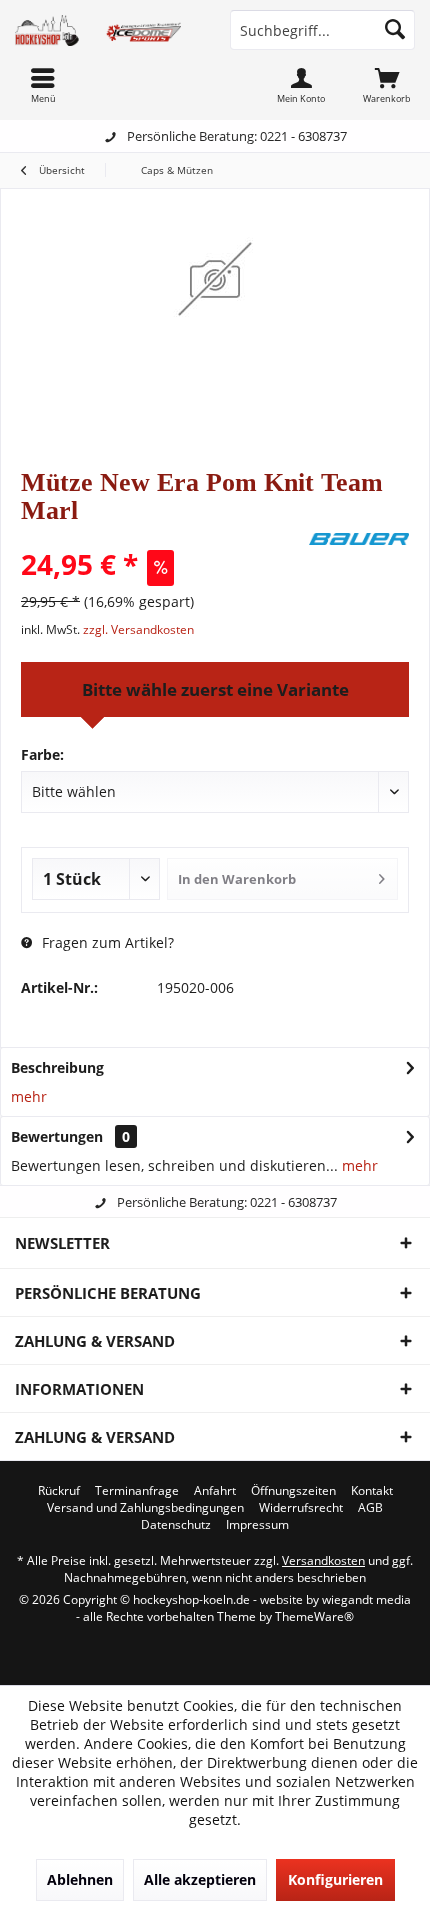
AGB (370, 1508)
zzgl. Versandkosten (138, 629)
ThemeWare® (314, 1616)
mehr (29, 1096)
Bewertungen (57, 1136)
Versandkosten (323, 1560)
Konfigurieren (335, 1879)
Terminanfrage (137, 1491)
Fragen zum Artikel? (106, 942)
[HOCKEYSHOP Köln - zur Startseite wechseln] (107, 30)
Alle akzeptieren (200, 1879)
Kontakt (372, 1491)
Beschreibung (57, 1067)
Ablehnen (80, 1879)
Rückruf (59, 1491)
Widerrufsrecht (301, 1508)
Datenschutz (176, 1525)
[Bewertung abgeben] (162, 537)
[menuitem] (387, 85)
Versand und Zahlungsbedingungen (145, 1508)
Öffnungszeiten (293, 1491)
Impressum (257, 1525)
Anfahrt (215, 1491)
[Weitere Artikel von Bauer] (359, 539)
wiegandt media (366, 1599)
